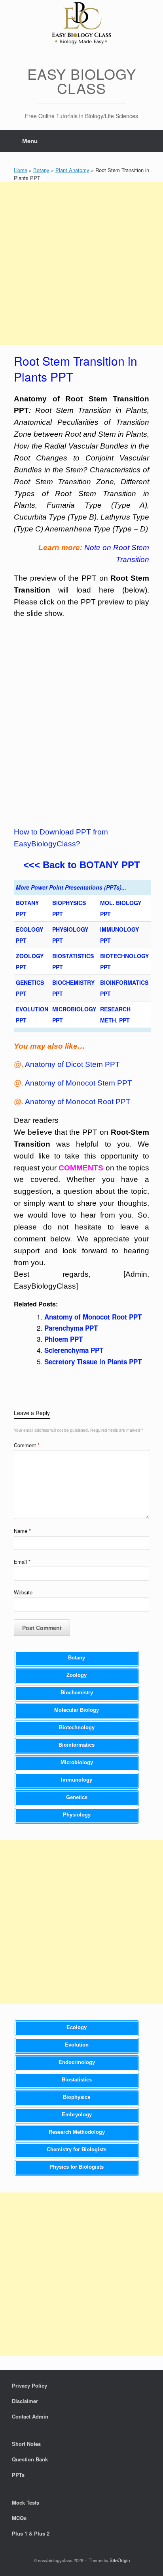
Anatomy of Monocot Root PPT (78, 1102)
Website (23, 1592)
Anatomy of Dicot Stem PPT (72, 1064)
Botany (41, 170)
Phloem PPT (63, 1339)
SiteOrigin (120, 2560)
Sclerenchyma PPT (74, 1350)
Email (22, 1562)
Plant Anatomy (72, 170)
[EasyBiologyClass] (81, 24)
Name (22, 1531)
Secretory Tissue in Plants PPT (93, 1362)
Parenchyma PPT (71, 1328)
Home (21, 170)
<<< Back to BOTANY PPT (82, 865)
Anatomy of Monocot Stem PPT (79, 1083)
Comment (27, 1445)
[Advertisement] (81, 263)
